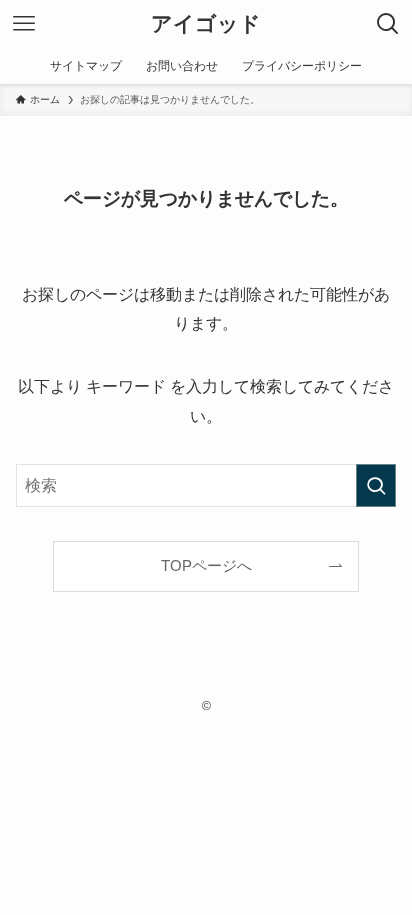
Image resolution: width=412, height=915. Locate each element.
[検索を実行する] (376, 485)
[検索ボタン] (388, 24)
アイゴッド (206, 24)
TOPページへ (206, 566)
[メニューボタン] (24, 24)
